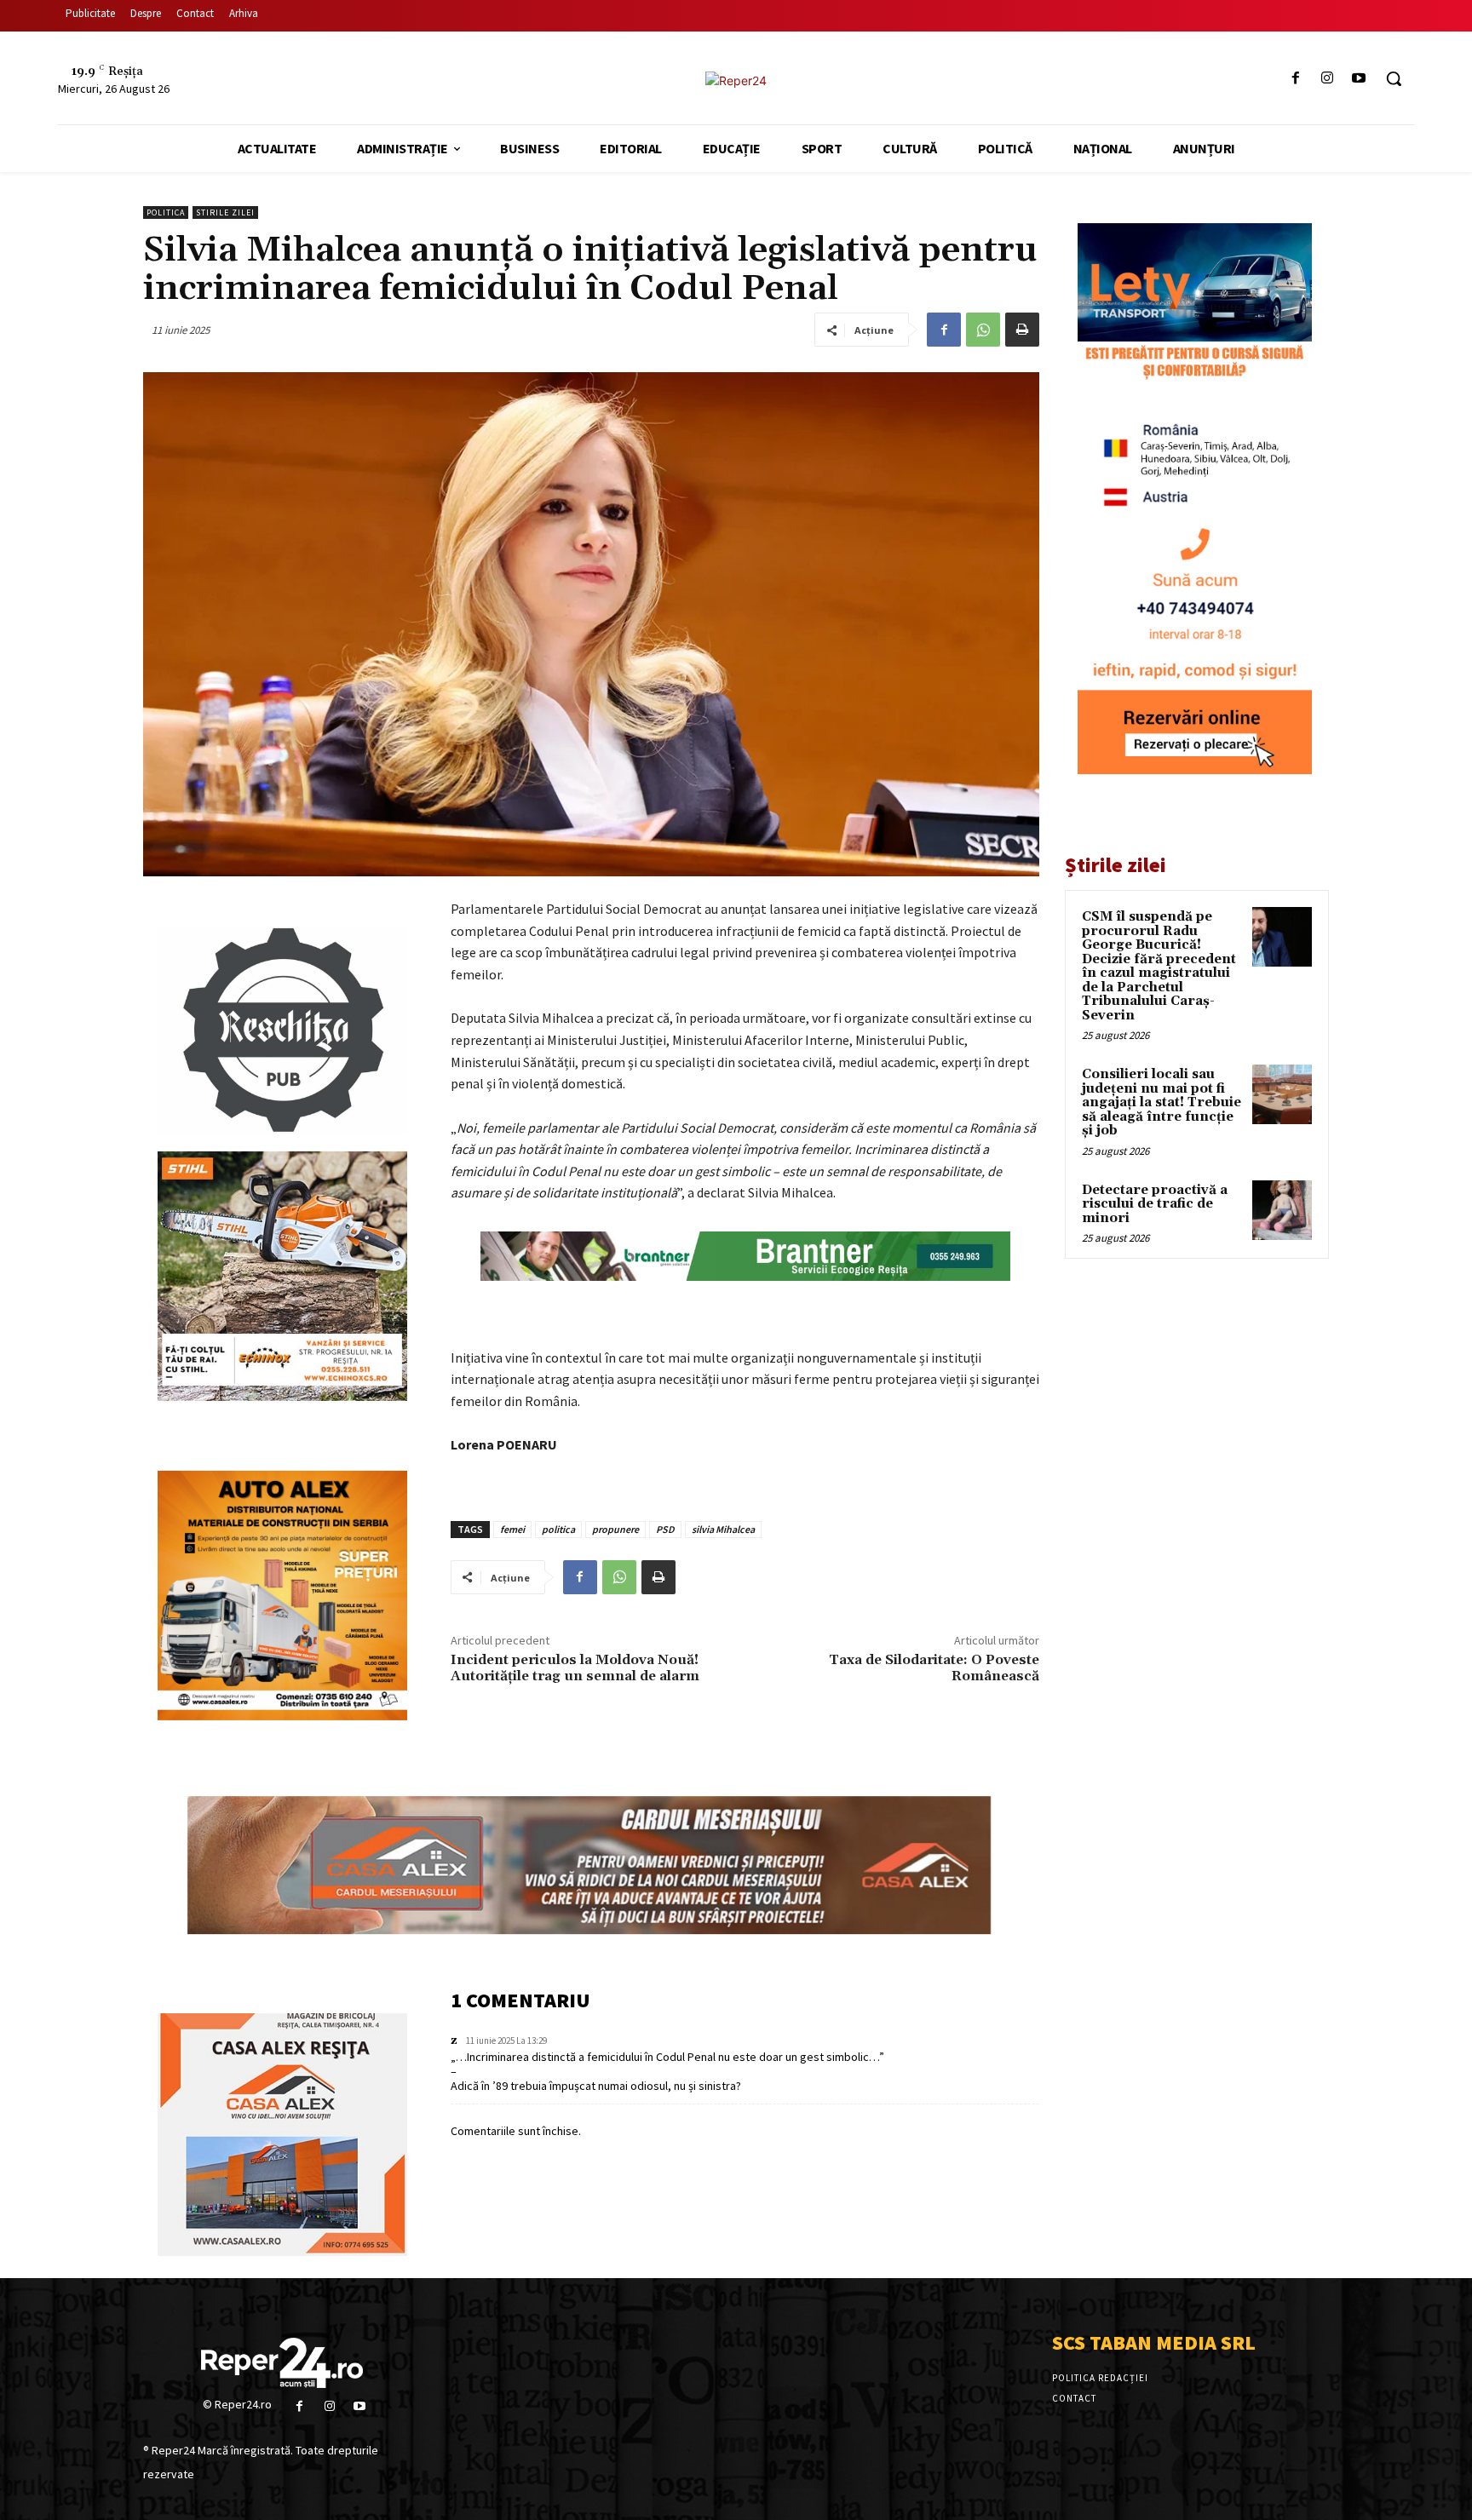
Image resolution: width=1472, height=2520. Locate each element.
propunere (615, 1529)
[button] (1394, 78)
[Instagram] (1328, 79)
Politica (166, 212)
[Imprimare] (1022, 330)
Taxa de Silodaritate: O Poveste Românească (934, 1668)
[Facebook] (1295, 79)
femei (512, 1529)
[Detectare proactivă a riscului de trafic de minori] (1282, 1210)
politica (558, 1529)
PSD (665, 1529)
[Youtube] (1359, 79)
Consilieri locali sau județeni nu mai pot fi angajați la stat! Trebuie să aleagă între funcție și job (1161, 1102)
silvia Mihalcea (723, 1529)
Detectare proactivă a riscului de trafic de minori (1155, 1204)
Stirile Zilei (225, 212)
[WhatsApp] (983, 330)
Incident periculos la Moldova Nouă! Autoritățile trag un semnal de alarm (575, 1668)
